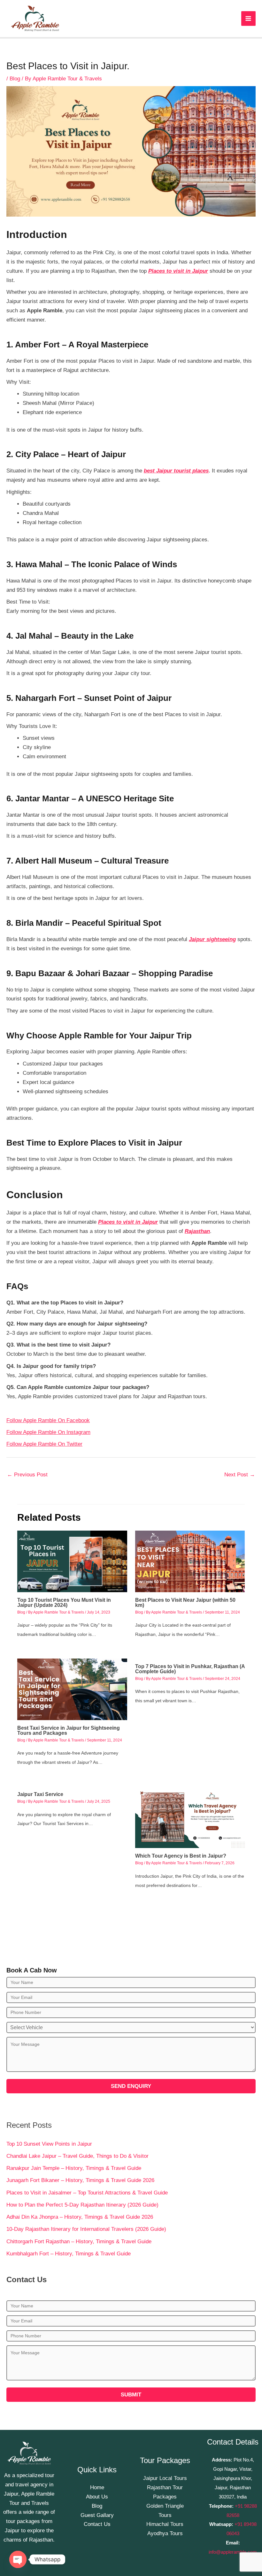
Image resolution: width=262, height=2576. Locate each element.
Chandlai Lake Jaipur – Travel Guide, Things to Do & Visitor (77, 2156)
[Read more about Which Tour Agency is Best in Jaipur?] (190, 1817)
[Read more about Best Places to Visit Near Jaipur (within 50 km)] (190, 1561)
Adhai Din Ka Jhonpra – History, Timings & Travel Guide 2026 (80, 2217)
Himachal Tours (165, 2524)
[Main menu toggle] (249, 19)
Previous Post (27, 1475)
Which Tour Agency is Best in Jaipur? (181, 1856)
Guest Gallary (97, 2515)
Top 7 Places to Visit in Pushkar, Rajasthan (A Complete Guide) (190, 1669)
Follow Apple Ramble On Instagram (48, 1432)
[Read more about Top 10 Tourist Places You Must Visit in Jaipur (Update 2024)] (72, 1561)
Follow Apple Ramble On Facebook (48, 1420)
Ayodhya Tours (165, 2533)
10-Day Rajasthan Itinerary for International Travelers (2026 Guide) (86, 2229)
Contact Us (97, 2524)
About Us (97, 2497)
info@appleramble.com (233, 2552)
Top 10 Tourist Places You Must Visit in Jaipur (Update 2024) (64, 1603)
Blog (15, 79)
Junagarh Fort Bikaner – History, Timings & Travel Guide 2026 (80, 2180)
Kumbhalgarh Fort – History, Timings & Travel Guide (69, 2254)
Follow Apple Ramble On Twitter (44, 1444)
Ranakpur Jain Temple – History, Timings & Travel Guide (74, 2168)
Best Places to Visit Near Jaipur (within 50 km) (185, 1603)
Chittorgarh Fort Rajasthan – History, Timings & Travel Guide (79, 2242)
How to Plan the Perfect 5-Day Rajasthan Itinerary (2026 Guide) (82, 2205)
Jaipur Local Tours (165, 2478)
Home (97, 2487)
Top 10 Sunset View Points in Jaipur (49, 2144)
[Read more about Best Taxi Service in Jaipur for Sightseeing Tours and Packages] (72, 1689)
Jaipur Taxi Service (40, 1794)
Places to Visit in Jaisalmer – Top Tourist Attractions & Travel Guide (87, 2193)
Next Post (240, 1475)
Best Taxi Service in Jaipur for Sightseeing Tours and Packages (69, 1730)
